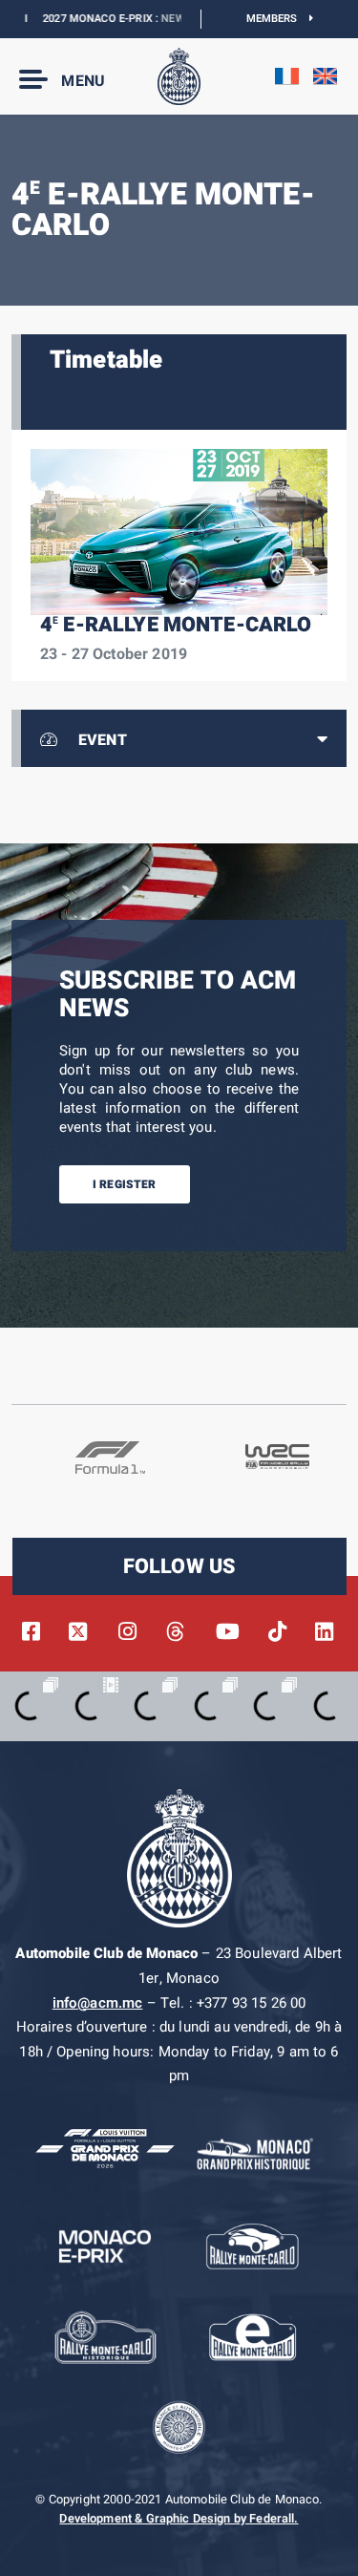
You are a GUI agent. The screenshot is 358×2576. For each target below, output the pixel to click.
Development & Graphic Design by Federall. (179, 2519)
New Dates (172, 19)
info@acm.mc (98, 2003)
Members (278, 19)
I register (125, 1184)
